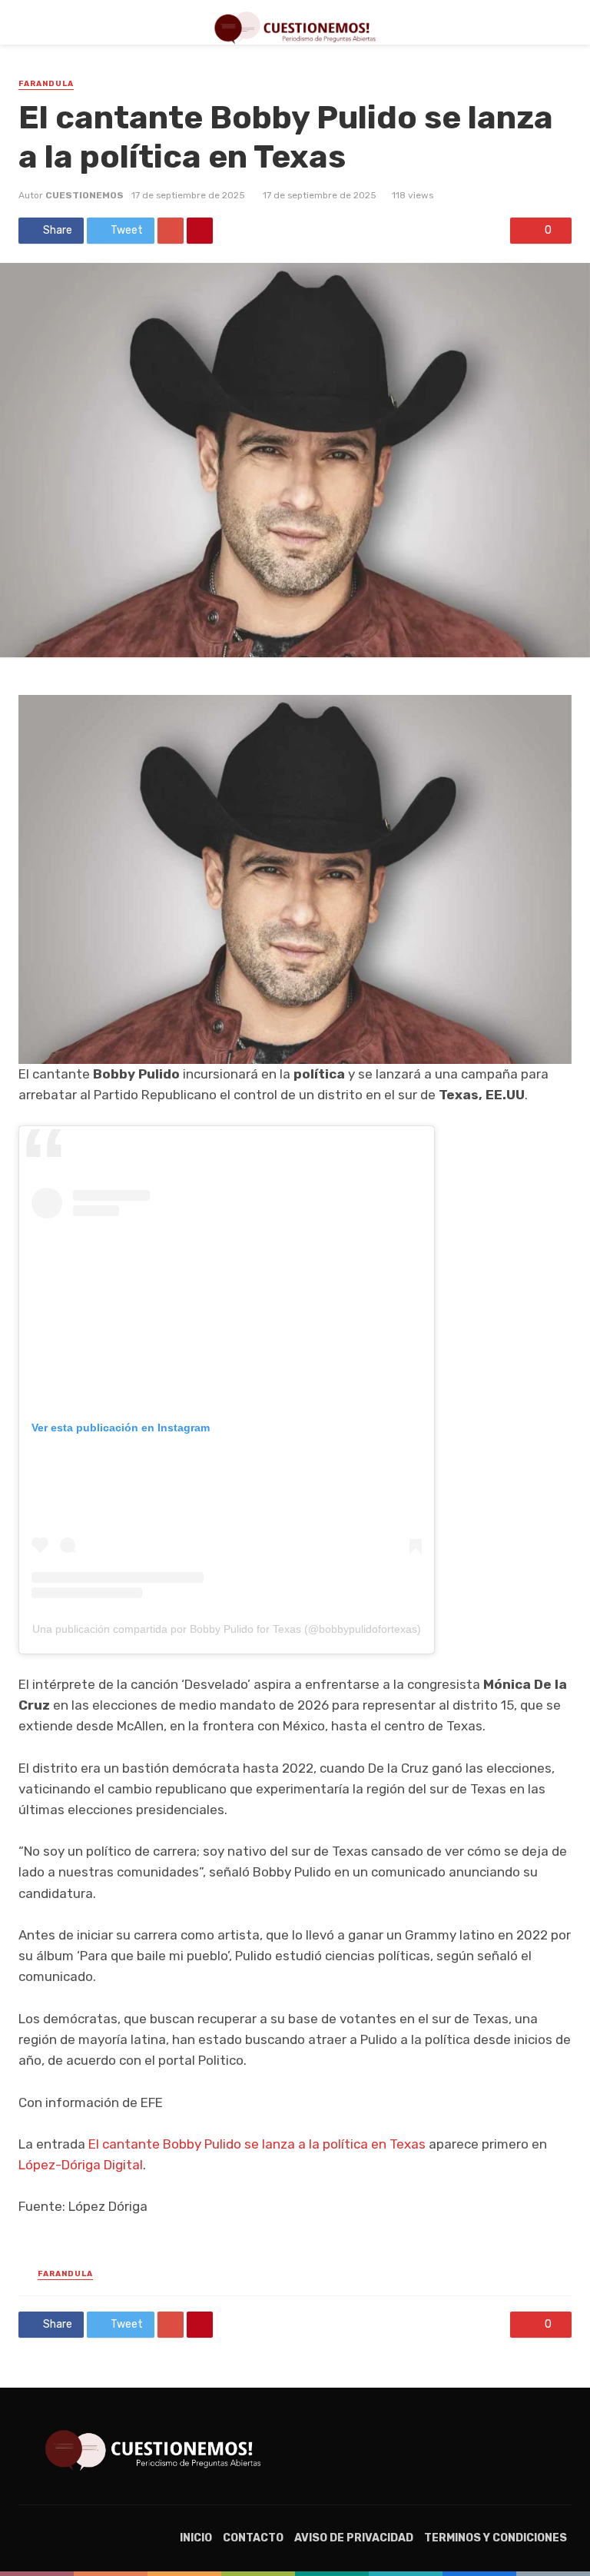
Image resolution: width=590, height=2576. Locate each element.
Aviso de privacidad (354, 2538)
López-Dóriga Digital (81, 2165)
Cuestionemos (85, 195)
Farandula (46, 84)
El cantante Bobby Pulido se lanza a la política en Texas (257, 2144)
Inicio (196, 2538)
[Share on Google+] (171, 231)
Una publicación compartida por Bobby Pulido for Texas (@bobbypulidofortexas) (227, 1629)
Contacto (253, 2538)
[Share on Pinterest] (200, 231)
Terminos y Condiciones (496, 2538)
